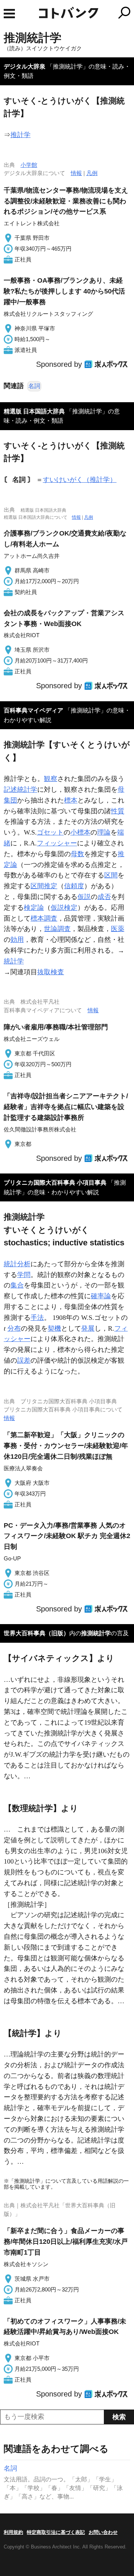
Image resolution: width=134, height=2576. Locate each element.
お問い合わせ (103, 2532)
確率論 (101, 1296)
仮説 (84, 897)
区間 (111, 875)
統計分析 (17, 1264)
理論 (104, 832)
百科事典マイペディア (33, 710)
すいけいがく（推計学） (80, 480)
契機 (54, 1328)
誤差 (24, 1360)
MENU (9, 14)
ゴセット (50, 832)
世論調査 (57, 929)
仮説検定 (64, 908)
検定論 (34, 908)
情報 (76, 173)
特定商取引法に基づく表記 (56, 2532)
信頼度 (74, 886)
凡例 (92, 173)
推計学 (20, 135)
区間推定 (44, 886)
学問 (24, 1275)
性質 (118, 811)
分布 (14, 1328)
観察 (51, 779)
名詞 (34, 386)
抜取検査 (51, 972)
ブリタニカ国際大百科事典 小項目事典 (55, 1183)
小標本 (80, 832)
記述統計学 (20, 790)
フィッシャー (57, 843)
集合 (17, 1285)
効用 (17, 940)
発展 (88, 1328)
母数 (77, 854)
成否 (104, 897)
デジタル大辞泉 (25, 66)
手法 (37, 1318)
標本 (71, 800)
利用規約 (13, 2532)
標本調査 (44, 918)
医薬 (118, 929)
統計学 (14, 961)
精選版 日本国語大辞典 (34, 411)
